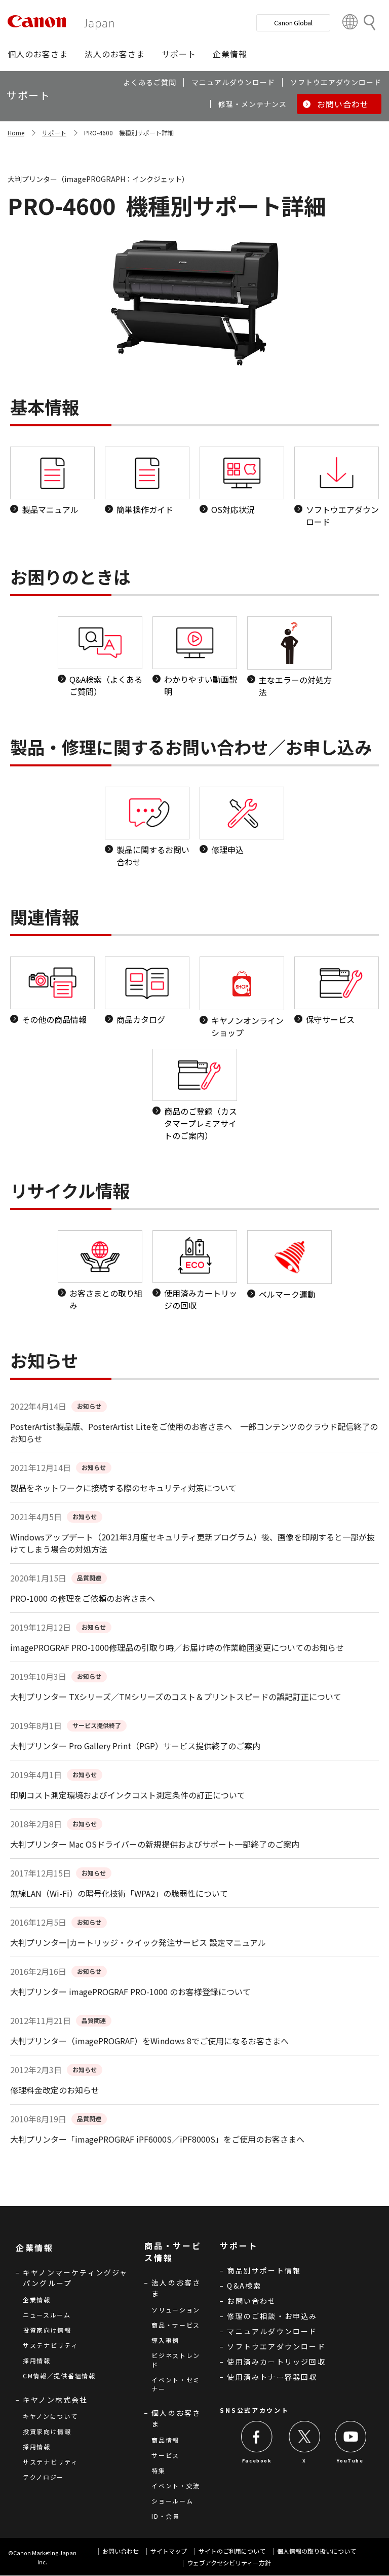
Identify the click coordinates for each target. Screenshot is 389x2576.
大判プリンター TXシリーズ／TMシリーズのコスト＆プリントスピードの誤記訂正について (176, 1697)
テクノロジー (43, 2477)
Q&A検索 (244, 2286)
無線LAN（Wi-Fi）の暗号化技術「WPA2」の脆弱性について (119, 1893)
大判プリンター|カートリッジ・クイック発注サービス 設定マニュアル (138, 1942)
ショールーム (172, 2501)
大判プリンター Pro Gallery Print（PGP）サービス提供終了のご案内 (135, 1746)
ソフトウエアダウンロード (276, 2346)
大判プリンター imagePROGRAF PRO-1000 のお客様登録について (130, 1992)
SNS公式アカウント (254, 2410)
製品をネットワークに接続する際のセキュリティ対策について (123, 1488)
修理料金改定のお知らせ (55, 2090)
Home (16, 133)
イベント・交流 (176, 2486)
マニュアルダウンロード (272, 2331)
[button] (38, 54)
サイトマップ (169, 2551)
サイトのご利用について (232, 2551)
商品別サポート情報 (264, 2270)
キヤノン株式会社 (55, 2400)
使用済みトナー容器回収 (272, 2377)
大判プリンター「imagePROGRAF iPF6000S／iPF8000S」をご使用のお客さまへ (157, 2139)
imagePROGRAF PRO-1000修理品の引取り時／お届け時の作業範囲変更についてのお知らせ (177, 1647)
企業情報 (37, 2299)
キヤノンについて (50, 2416)
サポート (54, 133)
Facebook (257, 2460)
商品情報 (165, 2440)
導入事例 (165, 2340)
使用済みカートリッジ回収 (276, 2362)
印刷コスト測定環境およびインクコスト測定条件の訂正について (128, 1795)
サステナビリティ (50, 2345)
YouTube (350, 2460)
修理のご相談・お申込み (272, 2316)
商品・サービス (176, 2325)
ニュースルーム (47, 2315)
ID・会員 (166, 2516)
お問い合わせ (251, 2301)
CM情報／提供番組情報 (59, 2376)
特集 (158, 2470)
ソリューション (176, 2310)
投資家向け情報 (47, 2330)
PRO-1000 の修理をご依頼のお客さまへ (83, 1598)
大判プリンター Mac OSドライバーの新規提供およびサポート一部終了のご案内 (155, 1844)
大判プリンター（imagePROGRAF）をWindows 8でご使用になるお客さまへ (149, 2041)
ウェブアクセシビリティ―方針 (229, 2563)
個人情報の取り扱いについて (317, 2551)
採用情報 (37, 2360)
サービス (165, 2455)
